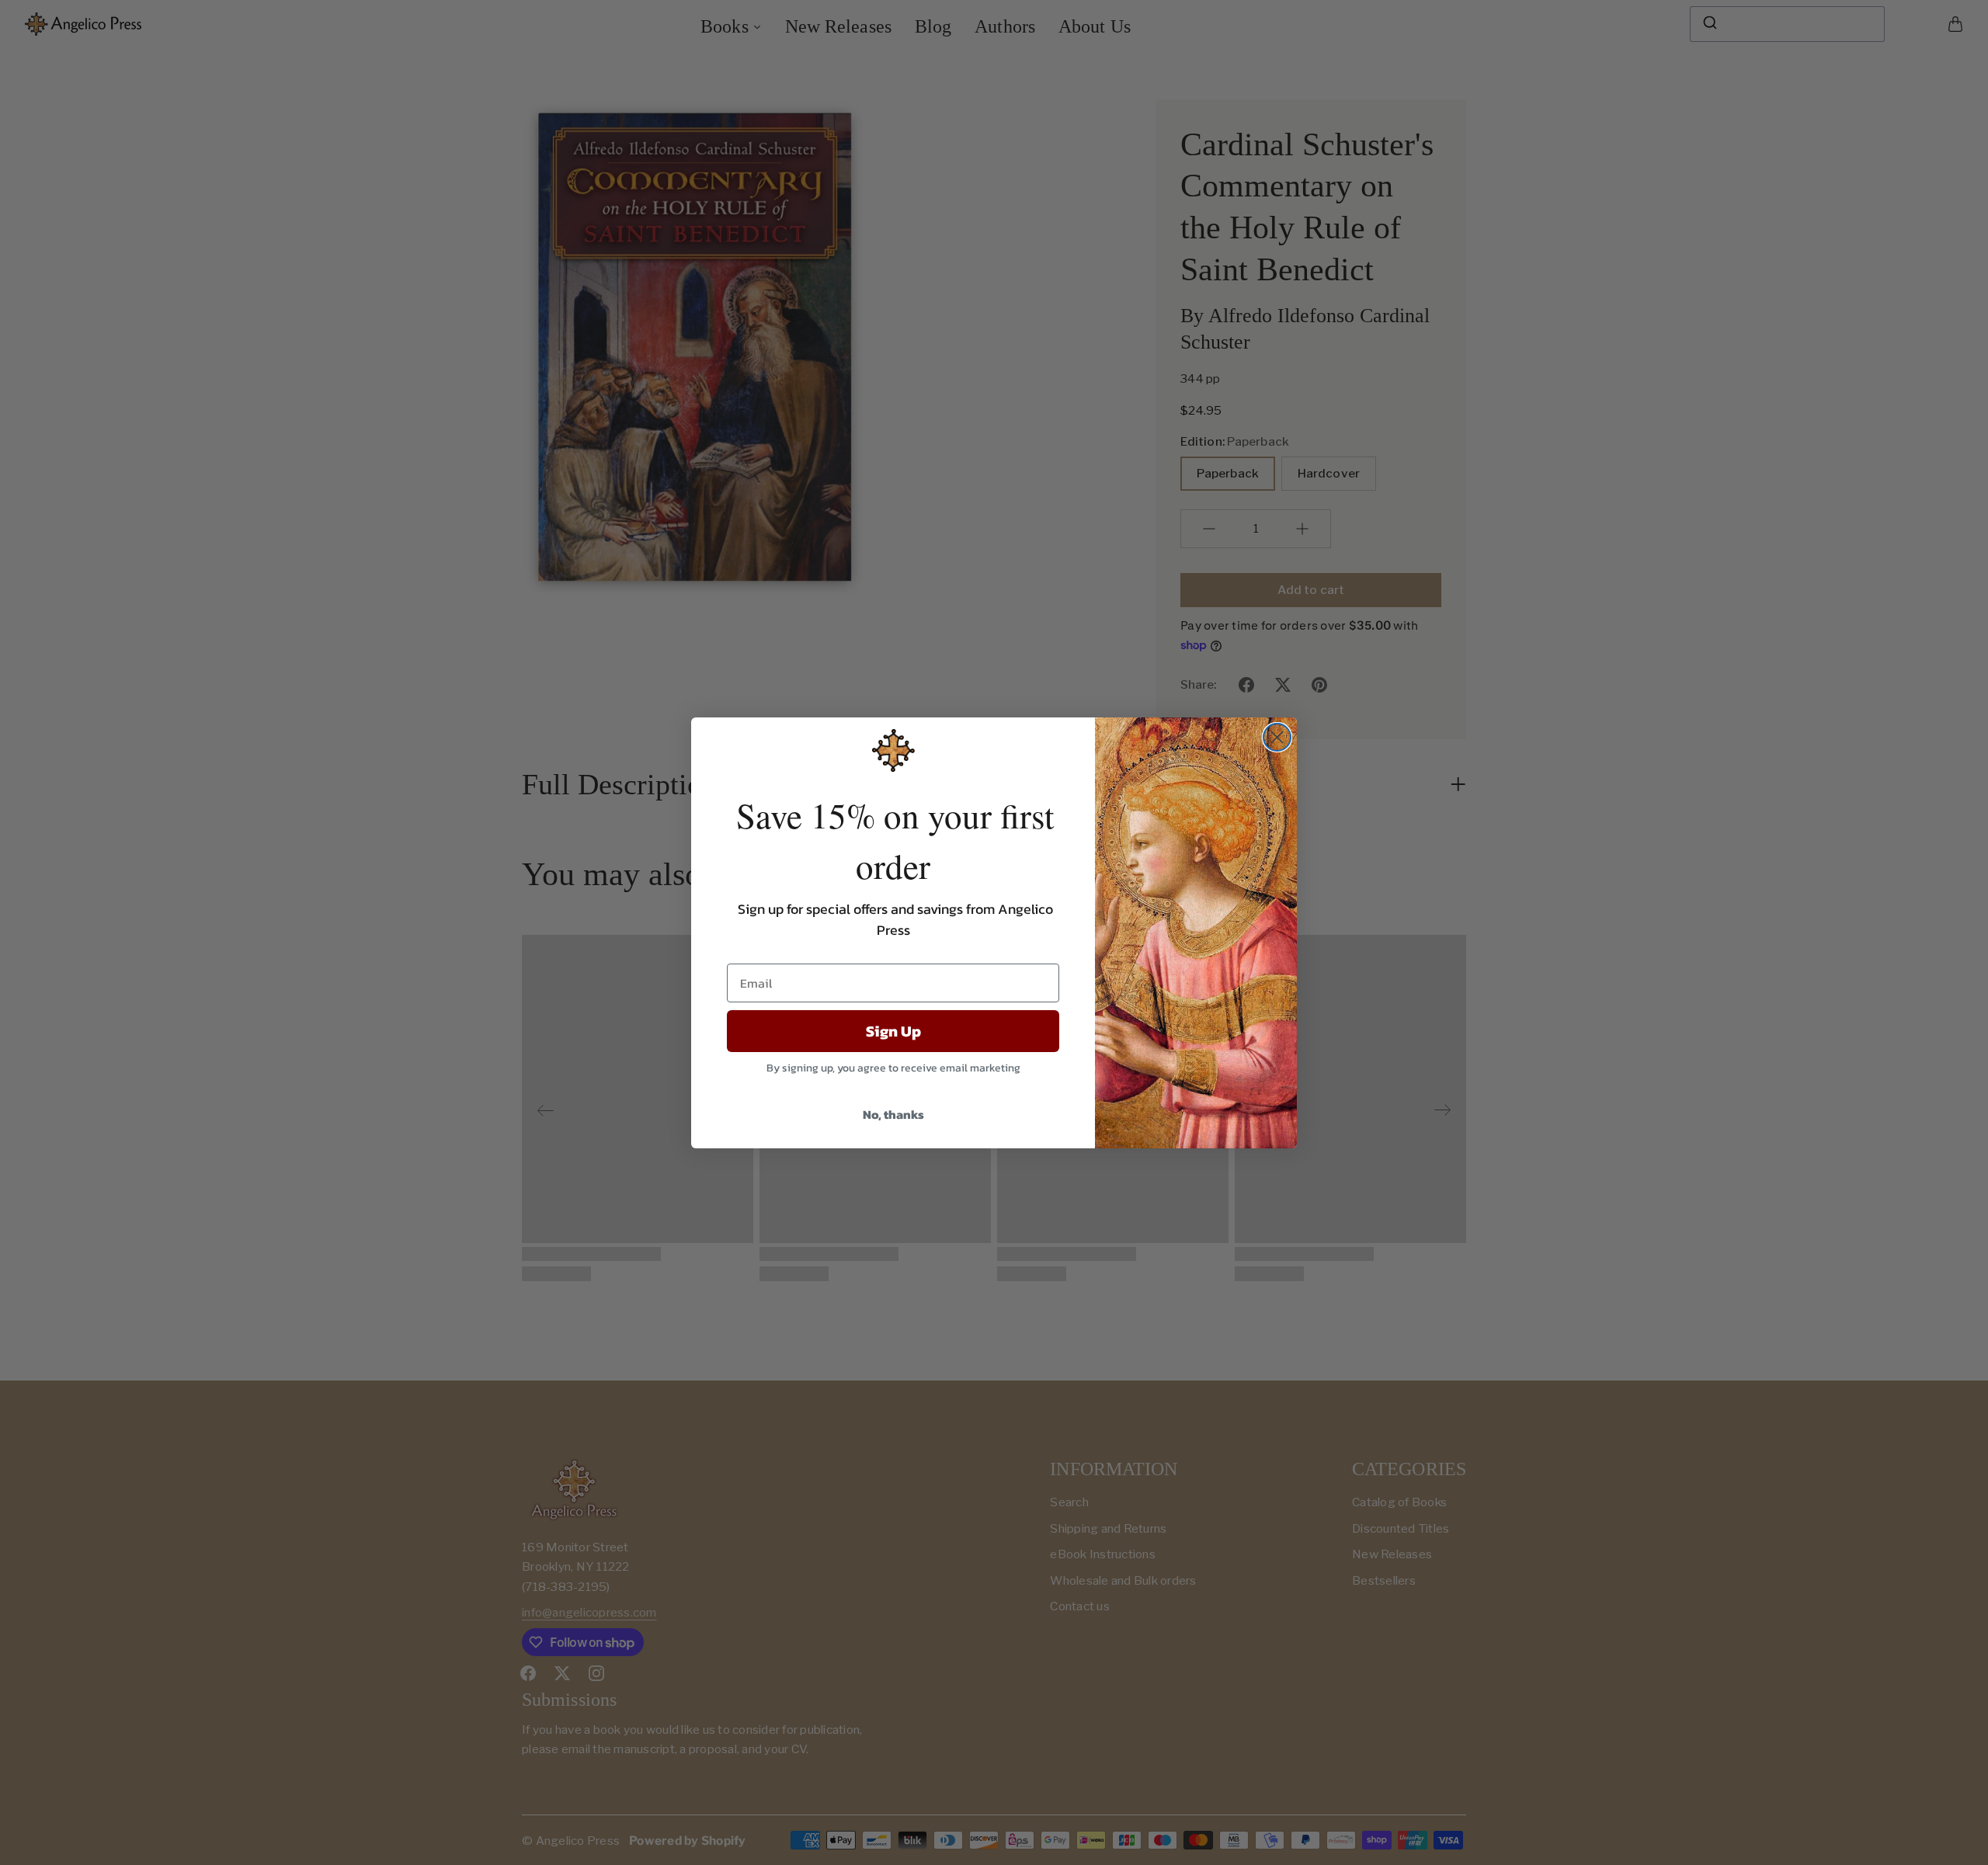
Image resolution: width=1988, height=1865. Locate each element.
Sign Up (893, 1031)
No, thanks (893, 1114)
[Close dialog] (1277, 737)
